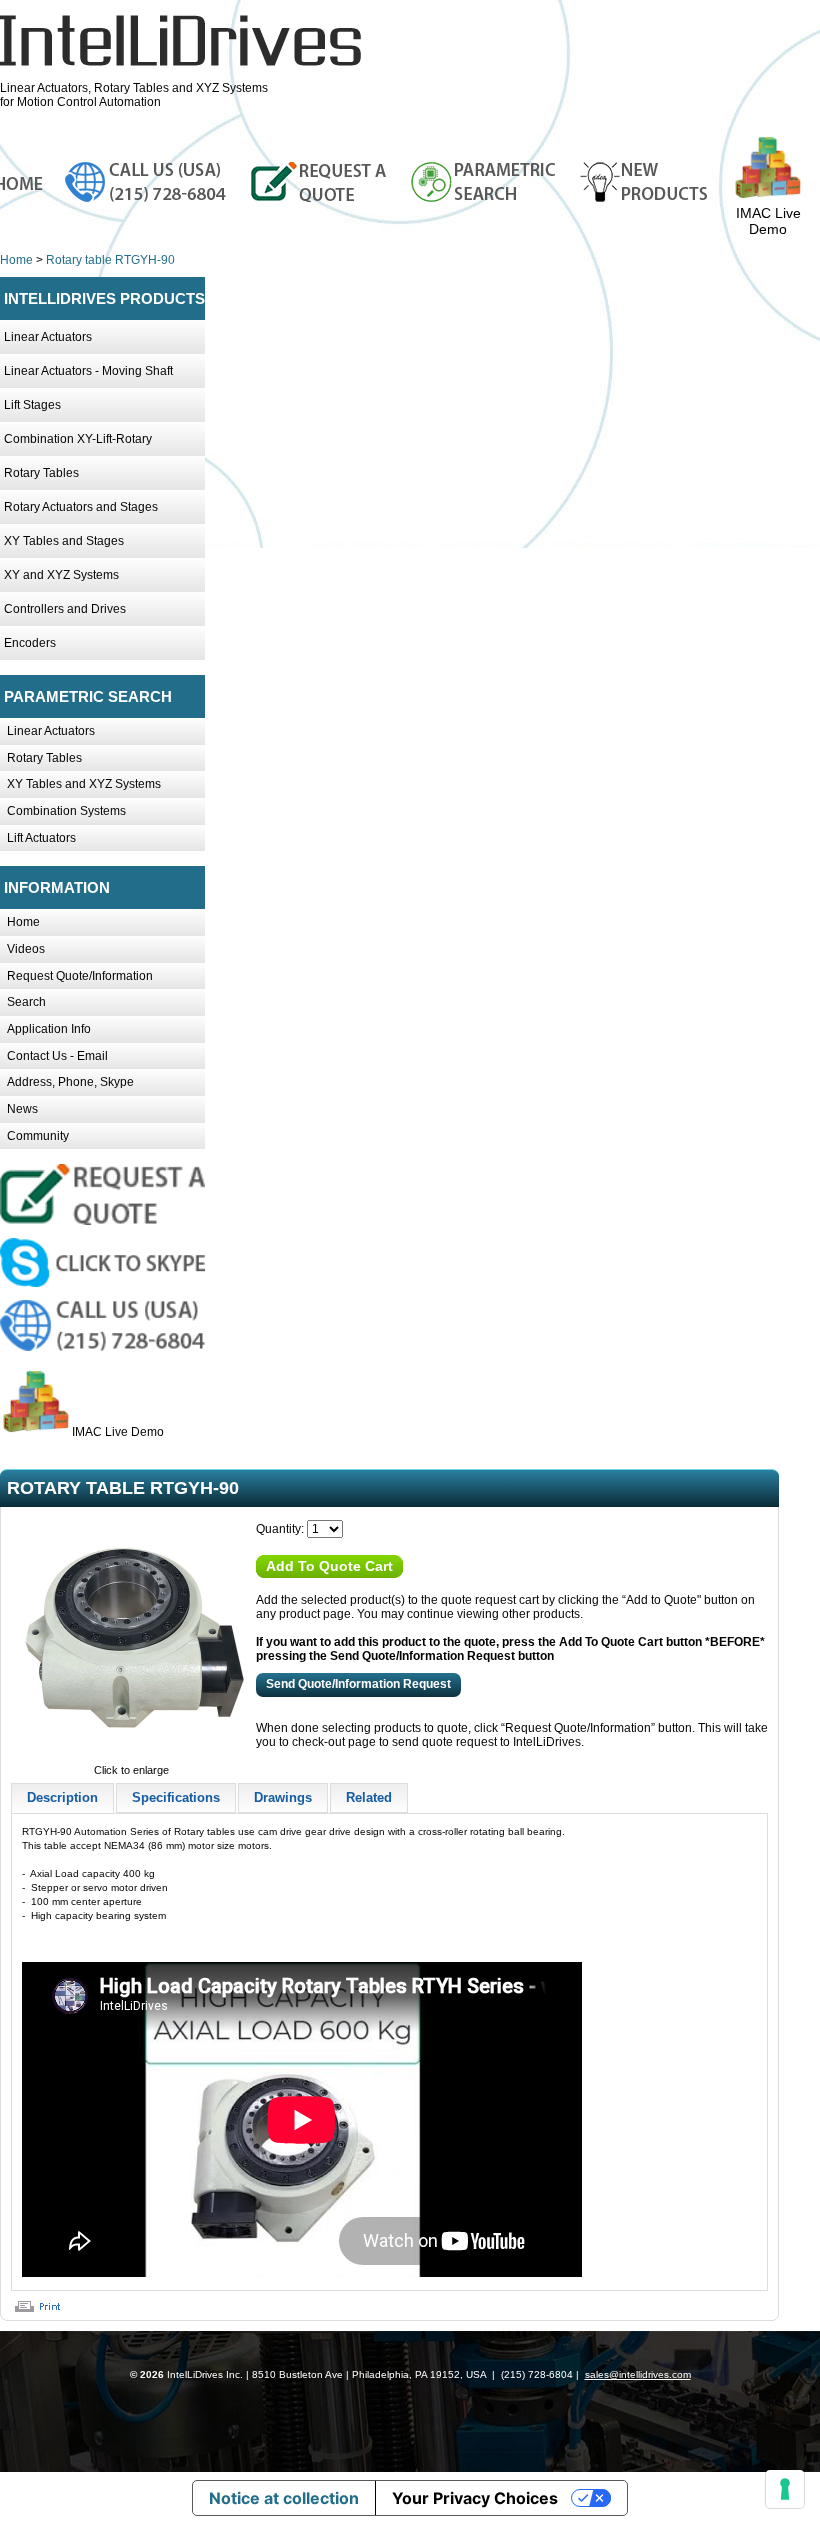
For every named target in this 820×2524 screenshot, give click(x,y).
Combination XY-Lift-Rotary (78, 439)
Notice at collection (284, 2498)
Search (26, 1002)
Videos (26, 949)
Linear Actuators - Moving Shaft (88, 371)
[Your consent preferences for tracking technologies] (785, 2489)
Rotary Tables (41, 473)
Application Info (49, 1029)
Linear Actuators (48, 337)
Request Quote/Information (80, 976)
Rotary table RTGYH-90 (110, 260)
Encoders (30, 643)
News (22, 1109)
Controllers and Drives (65, 609)
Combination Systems (66, 811)
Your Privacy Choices (475, 2498)
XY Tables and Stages (64, 541)
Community (38, 1136)
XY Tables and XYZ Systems (84, 784)
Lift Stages (32, 405)
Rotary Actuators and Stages (81, 507)
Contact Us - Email (57, 1056)
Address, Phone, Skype (70, 1082)
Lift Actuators (41, 838)
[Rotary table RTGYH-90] (131, 1756)
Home (16, 260)
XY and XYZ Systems (61, 575)
